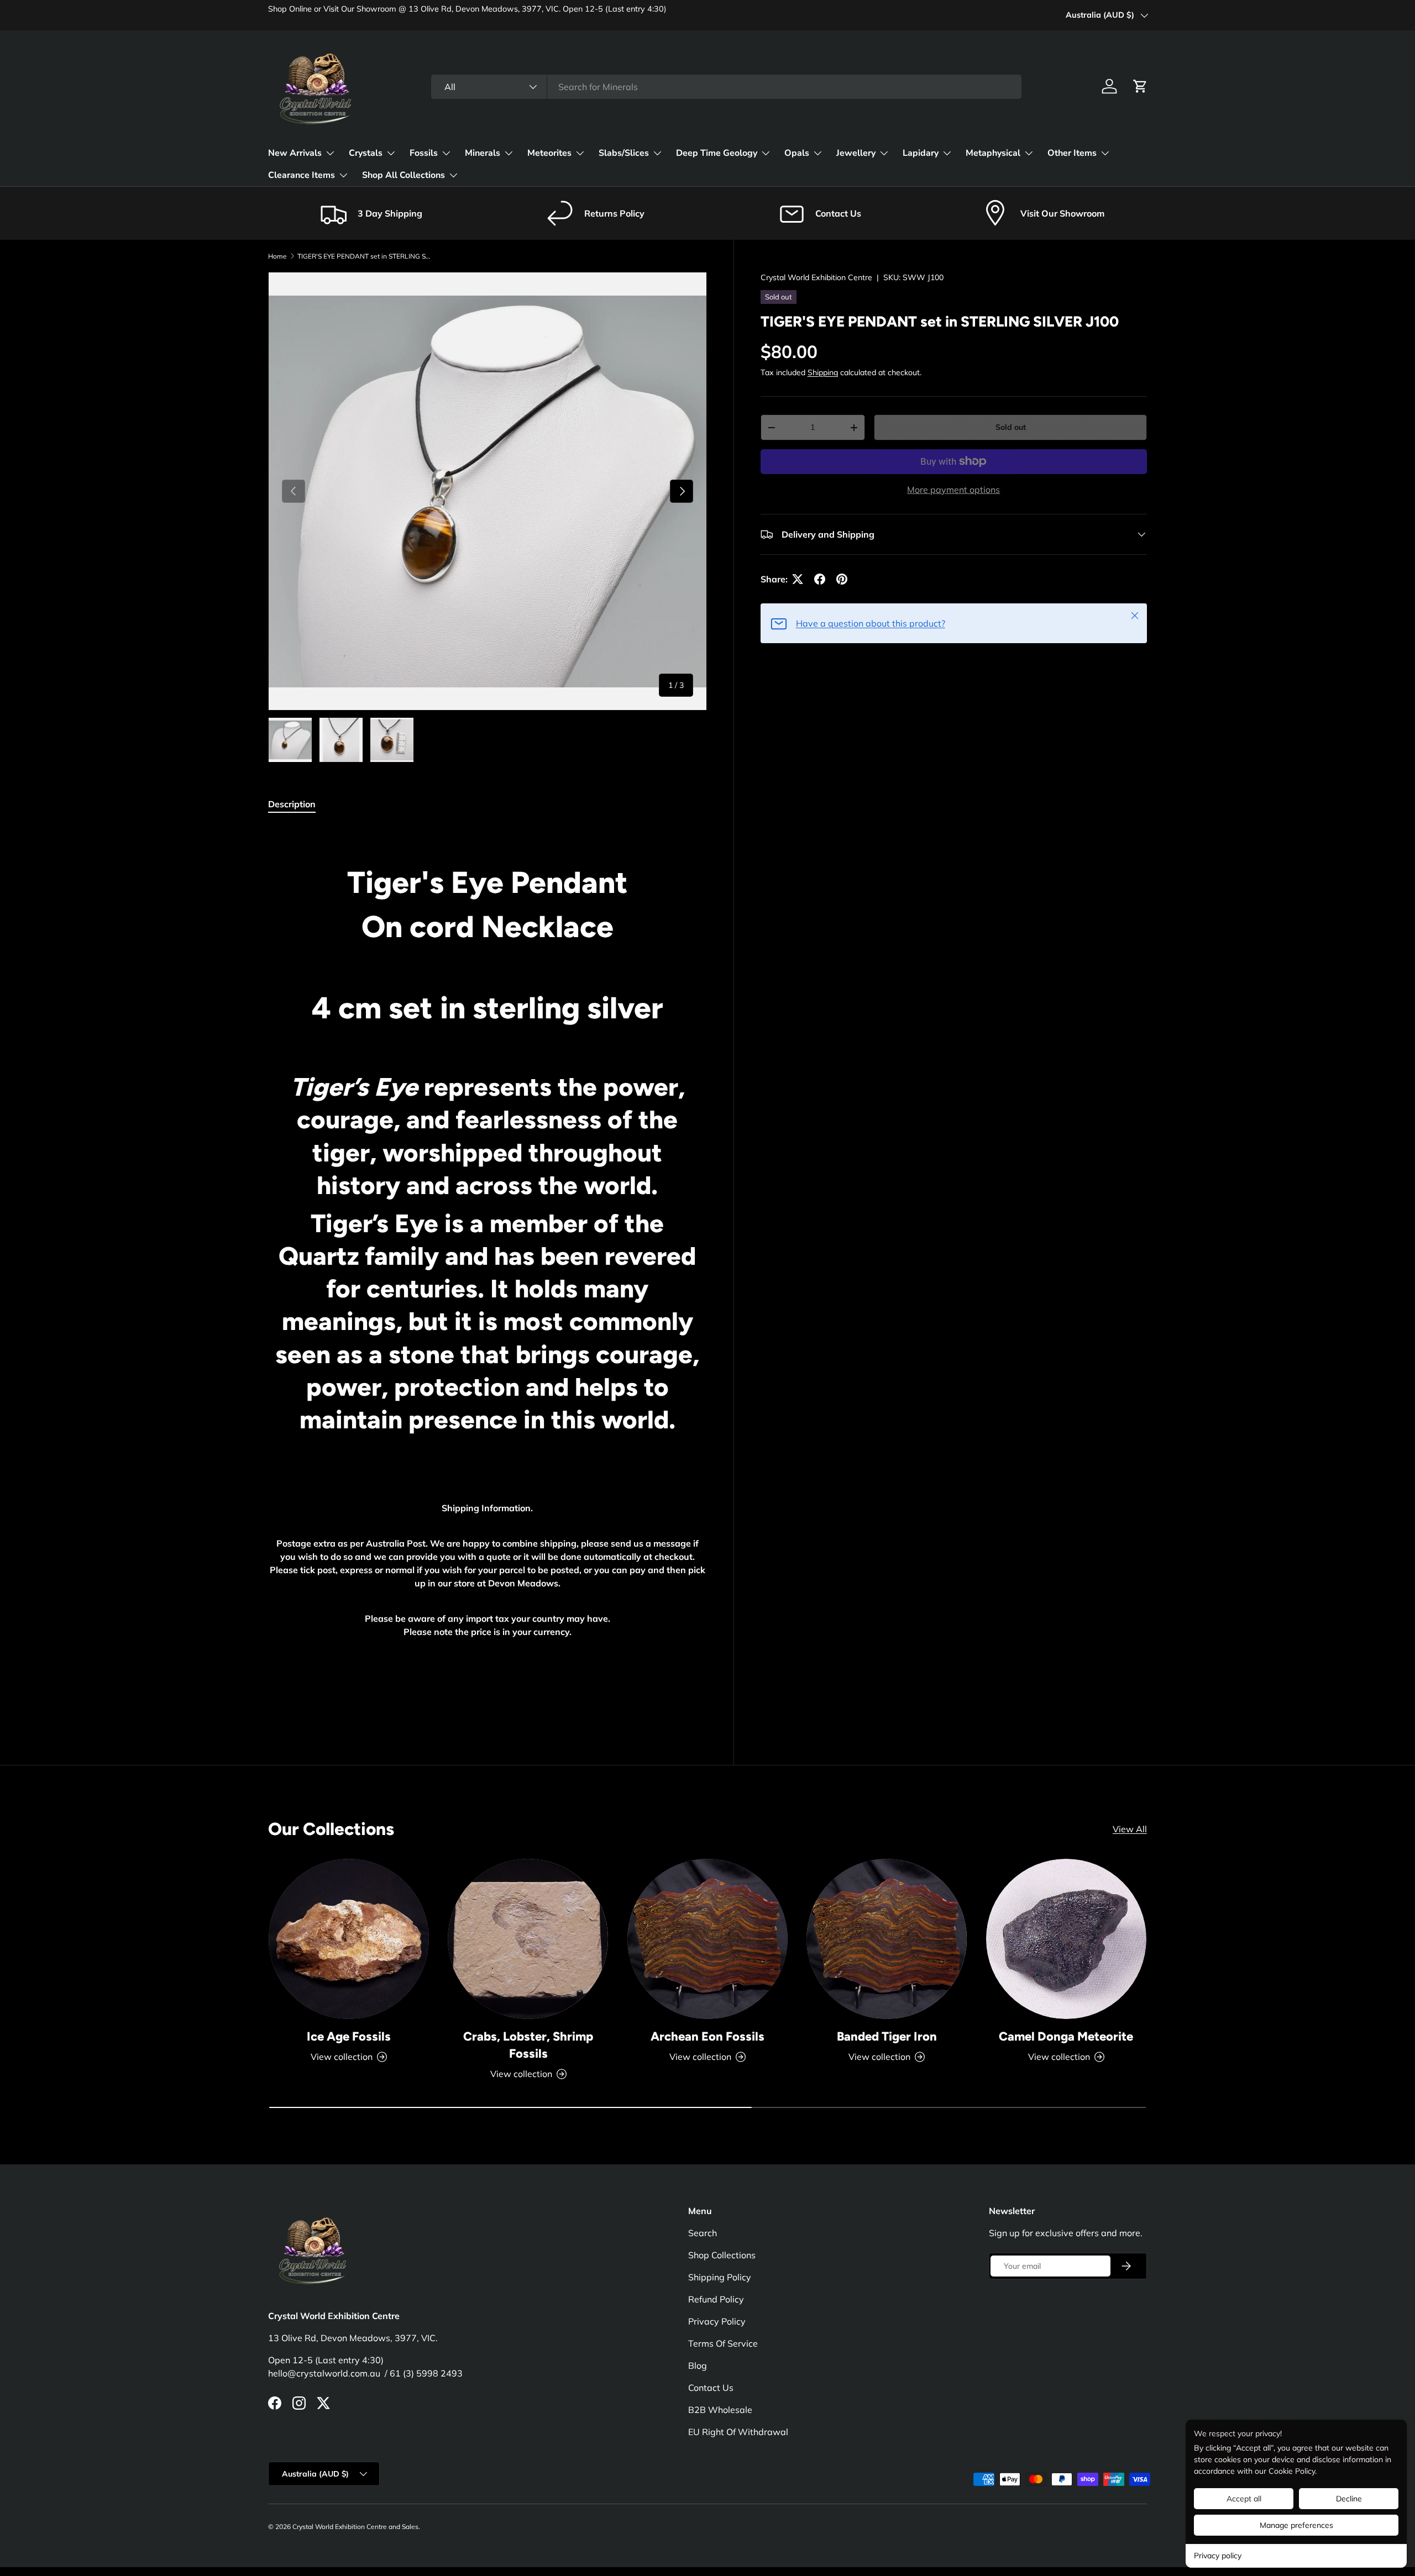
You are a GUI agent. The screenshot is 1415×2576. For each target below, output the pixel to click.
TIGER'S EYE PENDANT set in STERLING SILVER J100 (364, 256)
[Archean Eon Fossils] (707, 1939)
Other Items (1072, 153)
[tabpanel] (488, 1270)
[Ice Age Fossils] (349, 1939)
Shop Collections (722, 2255)
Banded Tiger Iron (887, 2036)
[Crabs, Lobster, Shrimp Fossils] (528, 1939)
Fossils (424, 153)
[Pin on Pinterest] (842, 579)
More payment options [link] (953, 490)
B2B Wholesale (720, 2410)
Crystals (366, 153)
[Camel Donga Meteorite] (1066, 1939)
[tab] (292, 804)
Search (703, 2233)
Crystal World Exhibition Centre (816, 277)
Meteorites (549, 153)
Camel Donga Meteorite (1066, 2036)
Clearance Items (302, 175)
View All (1130, 1829)
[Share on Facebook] (820, 579)
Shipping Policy (720, 2277)
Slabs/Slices (624, 153)
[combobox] (726, 87)
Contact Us (711, 2388)
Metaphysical (993, 153)
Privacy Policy (717, 2321)
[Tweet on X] (798, 579)
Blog (698, 2365)
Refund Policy (716, 2299)
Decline (1349, 2499)
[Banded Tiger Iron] (887, 1939)
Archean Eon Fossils (707, 2036)
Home (277, 256)
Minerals (483, 153)
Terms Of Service (723, 2343)
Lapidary (921, 153)
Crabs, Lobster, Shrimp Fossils (528, 2045)
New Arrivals (295, 153)
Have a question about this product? (871, 623)
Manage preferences (1296, 2525)
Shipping (823, 372)
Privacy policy (1218, 2556)
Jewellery (856, 153)
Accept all (1244, 2499)
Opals (797, 153)
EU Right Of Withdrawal (738, 2432)
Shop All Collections (403, 175)
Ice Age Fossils (349, 2036)
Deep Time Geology (717, 153)
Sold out (1011, 427)
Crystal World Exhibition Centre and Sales (355, 2527)
